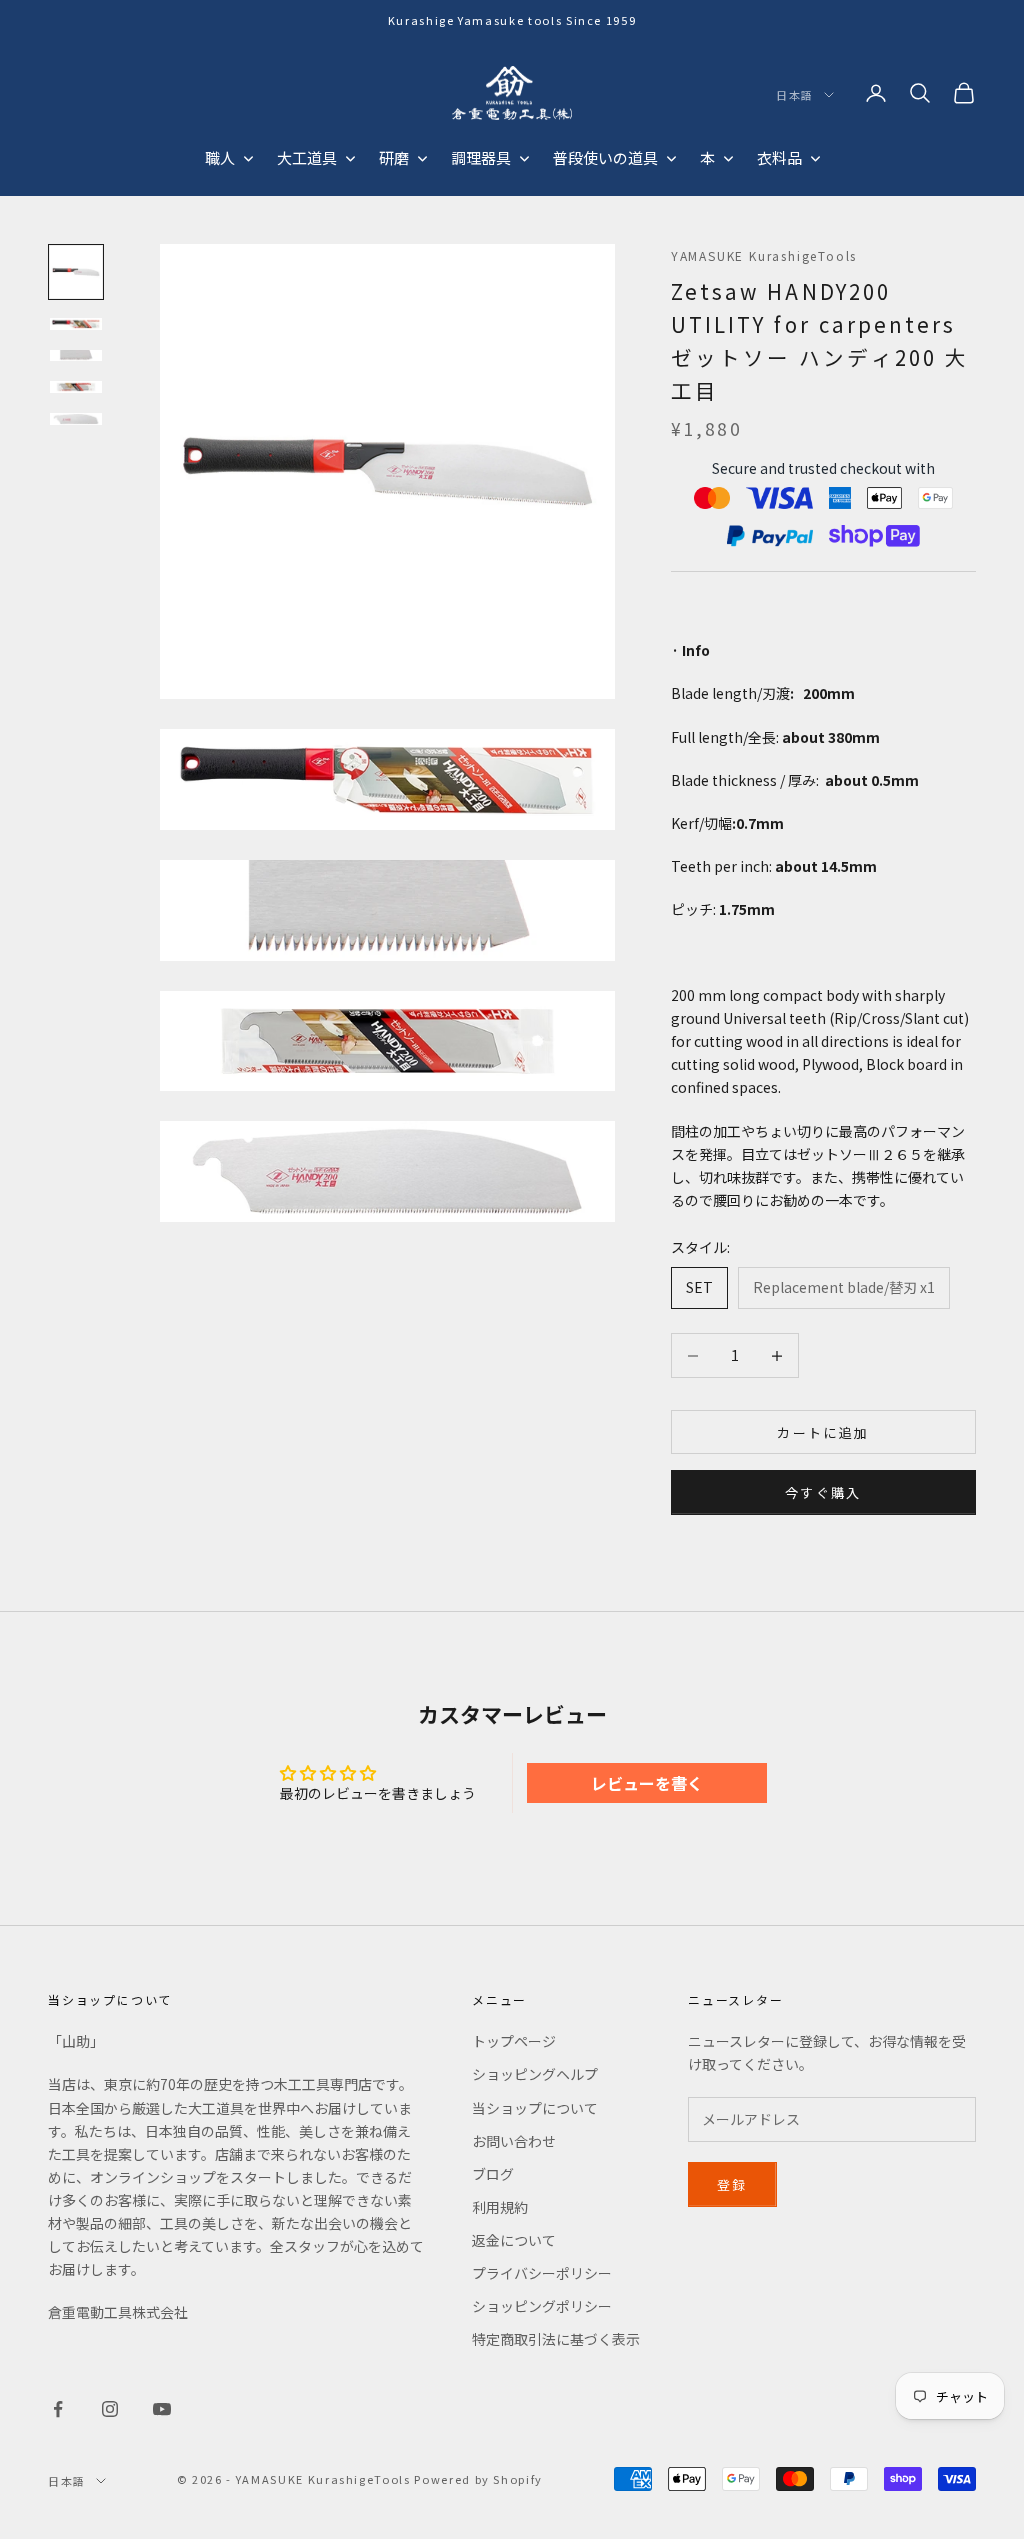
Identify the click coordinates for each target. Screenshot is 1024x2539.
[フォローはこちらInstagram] (110, 2409)
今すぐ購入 (823, 1492)
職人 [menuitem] (220, 157)
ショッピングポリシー (542, 2306)
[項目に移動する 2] (76, 324)
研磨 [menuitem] (394, 157)
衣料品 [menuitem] (779, 157)
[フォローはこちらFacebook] (58, 2409)
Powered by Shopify (478, 2479)
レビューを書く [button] (647, 1783)
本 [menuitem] (707, 157)
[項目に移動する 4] (76, 387)
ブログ (493, 2174)
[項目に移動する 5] (76, 419)
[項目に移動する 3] (76, 356)
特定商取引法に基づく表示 (556, 2339)
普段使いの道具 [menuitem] (605, 157)
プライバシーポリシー (542, 2273)
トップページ (514, 2041)
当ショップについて (535, 2108)
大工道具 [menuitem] (307, 157)
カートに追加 (823, 1432)
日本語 (795, 95)
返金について (514, 2240)
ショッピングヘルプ (535, 2074)
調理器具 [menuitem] (481, 157)
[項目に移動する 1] (76, 272)
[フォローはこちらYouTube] (162, 2409)
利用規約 (500, 2207)
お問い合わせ (514, 2141)
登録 (732, 2184)
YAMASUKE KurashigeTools (764, 255)
